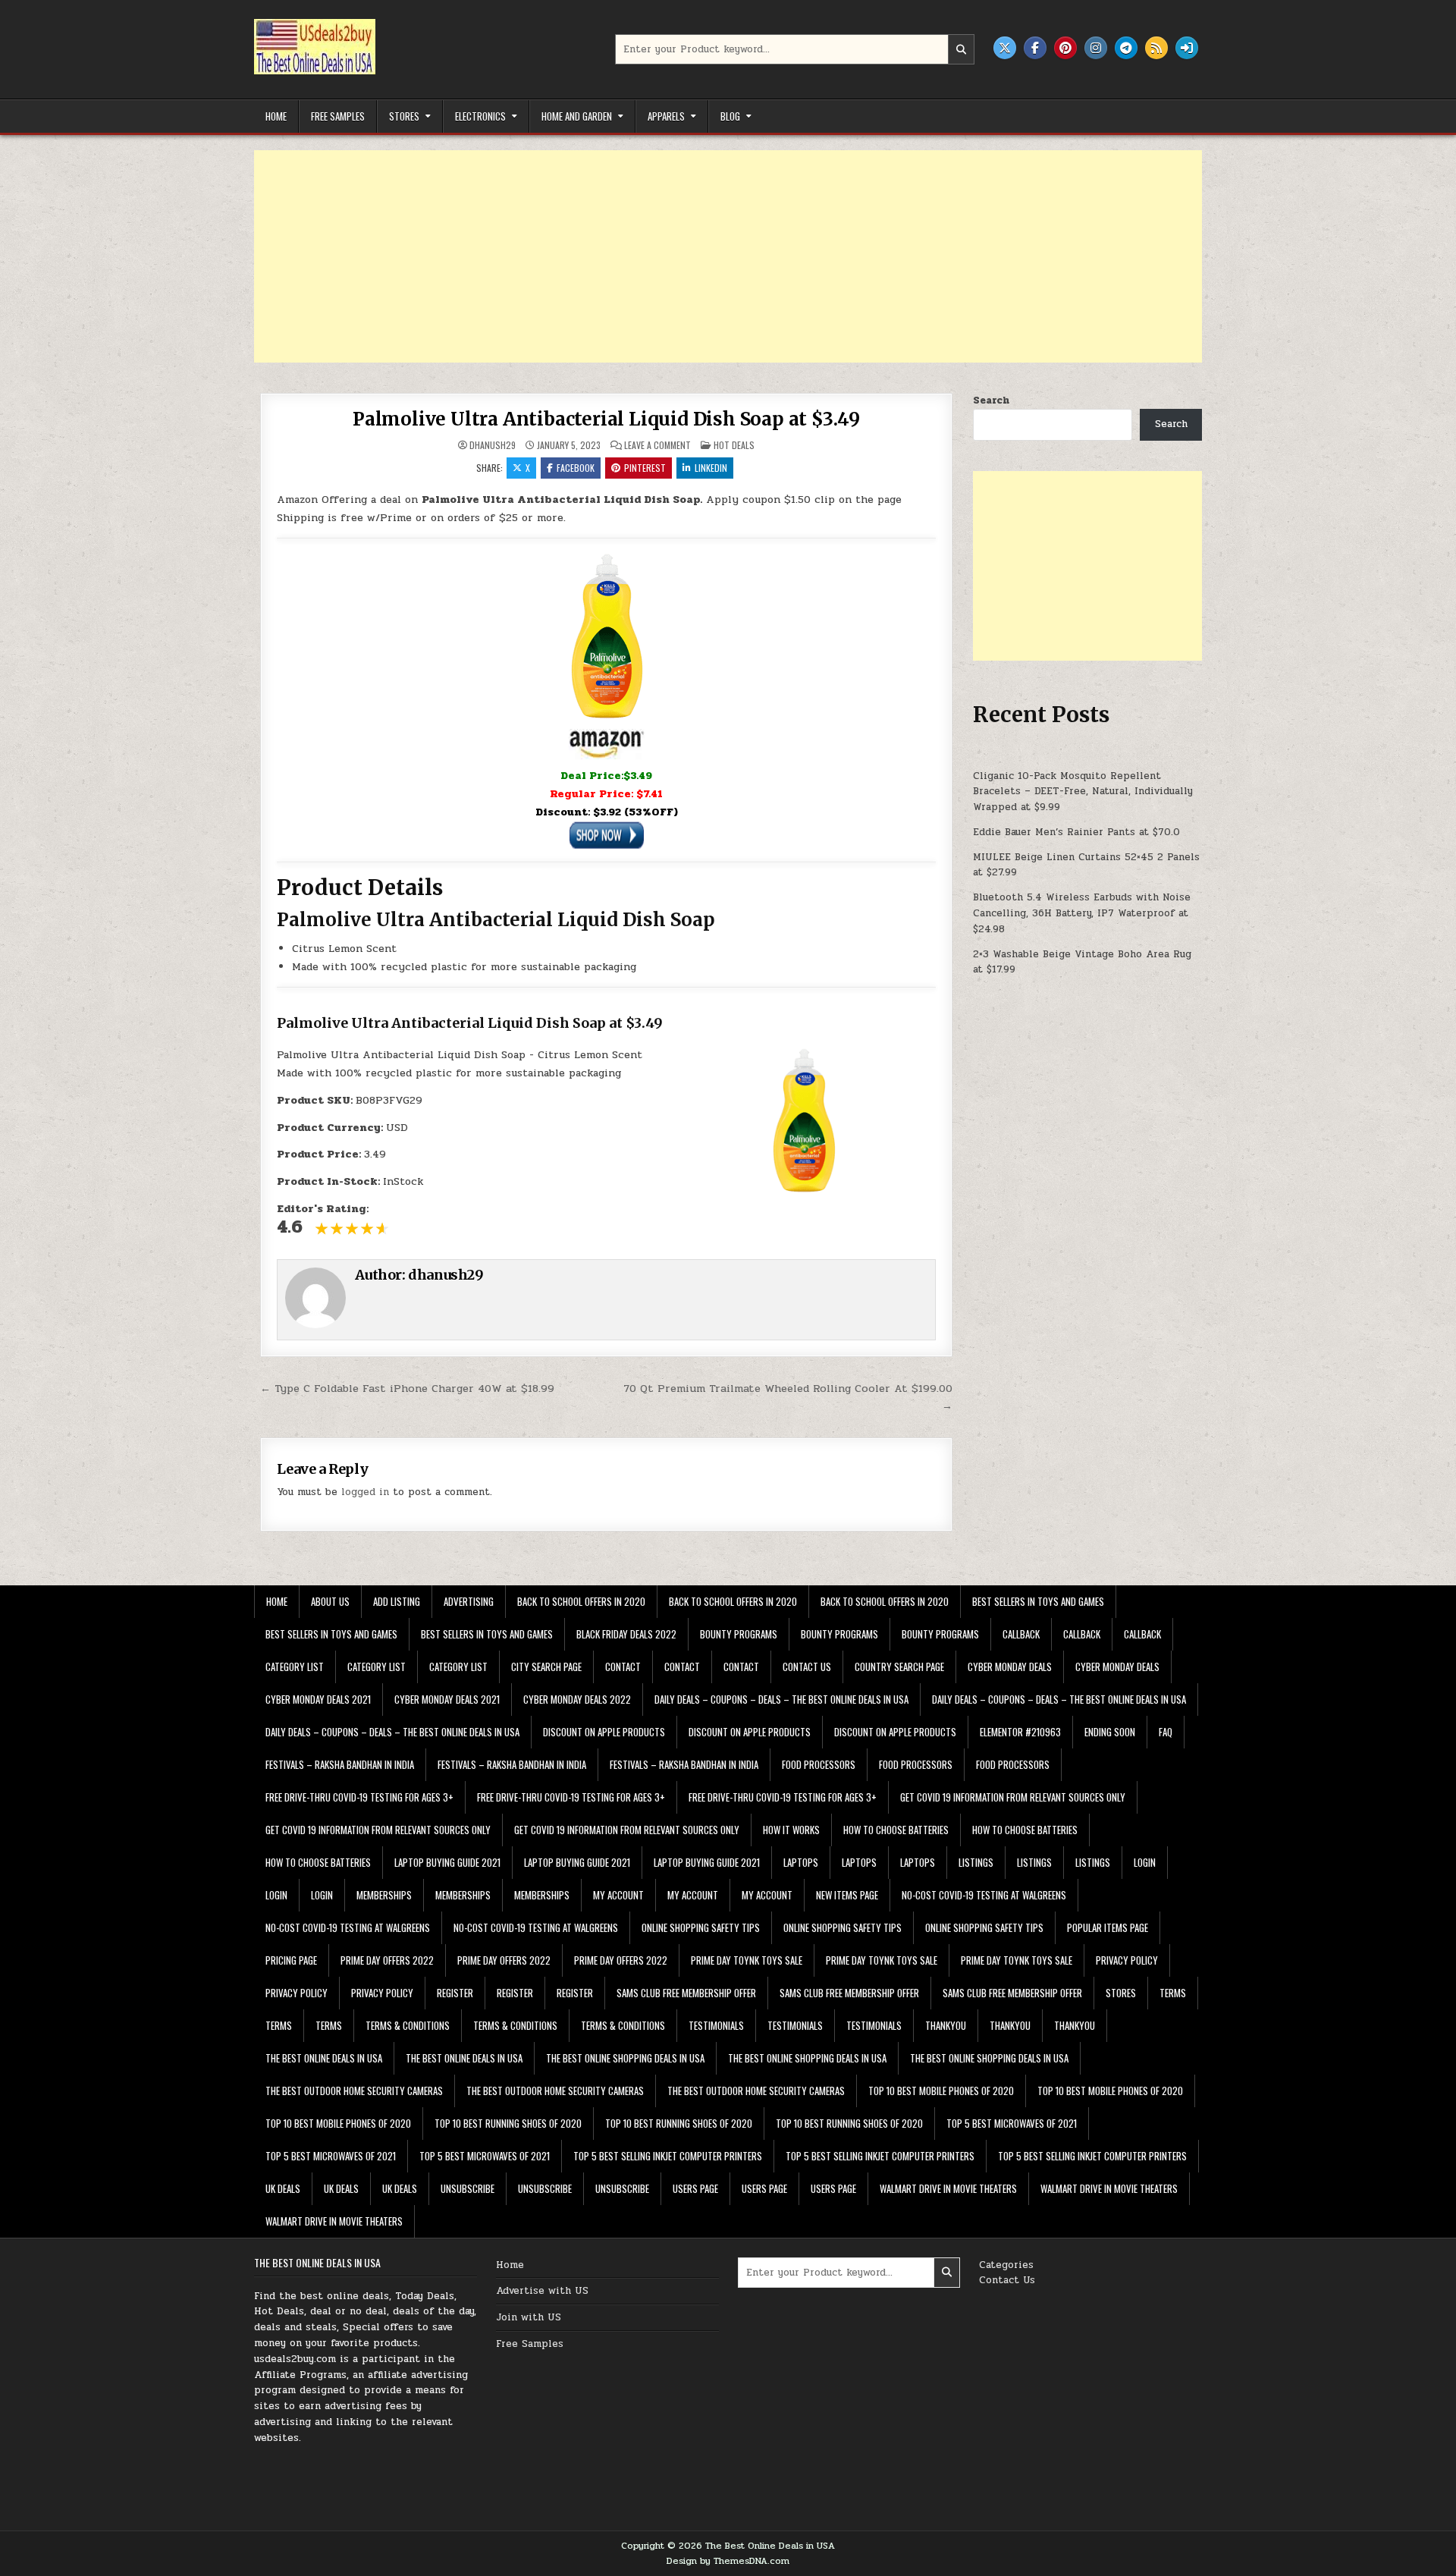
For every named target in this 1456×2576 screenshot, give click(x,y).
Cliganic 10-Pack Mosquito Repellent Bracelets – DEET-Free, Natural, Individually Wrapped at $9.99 (1083, 792)
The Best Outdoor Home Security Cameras (354, 2091)
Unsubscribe (468, 2188)
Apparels (666, 116)
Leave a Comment (657, 445)
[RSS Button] (1156, 48)
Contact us (807, 1667)
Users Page (695, 2188)
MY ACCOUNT (618, 1895)
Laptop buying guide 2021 (447, 1862)
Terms (1173, 1993)
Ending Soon (1110, 1732)
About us (330, 1601)
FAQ (1166, 1732)
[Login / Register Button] (1187, 48)
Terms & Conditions (408, 2025)
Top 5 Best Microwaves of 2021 (1012, 2123)
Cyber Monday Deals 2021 (318, 1699)
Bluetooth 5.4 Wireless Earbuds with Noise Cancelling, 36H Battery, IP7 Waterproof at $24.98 (1082, 913)
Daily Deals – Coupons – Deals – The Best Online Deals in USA (781, 1699)
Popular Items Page (1108, 1927)
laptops (801, 1862)
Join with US (529, 2317)
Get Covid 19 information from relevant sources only (1013, 1797)
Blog (730, 116)
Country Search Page (899, 1667)
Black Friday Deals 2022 (626, 1634)
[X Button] (1005, 48)
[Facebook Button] (1035, 48)
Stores (404, 116)
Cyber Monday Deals (1010, 1667)
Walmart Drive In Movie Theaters (948, 2188)
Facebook (576, 468)
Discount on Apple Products (604, 1732)
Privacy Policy (1127, 1960)
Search (991, 401)
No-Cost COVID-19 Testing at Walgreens (984, 1895)
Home (276, 116)
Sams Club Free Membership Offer (686, 1993)
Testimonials (716, 2025)
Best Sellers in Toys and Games (1038, 1601)
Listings (976, 1862)
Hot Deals (734, 445)
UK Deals (283, 2188)
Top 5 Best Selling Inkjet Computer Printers (668, 2156)
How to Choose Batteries (896, 1830)
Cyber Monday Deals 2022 (577, 1699)
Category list (295, 1667)
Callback (1021, 1634)
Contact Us (1007, 2280)
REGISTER (455, 1993)
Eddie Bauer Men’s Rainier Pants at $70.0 (1076, 832)
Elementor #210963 (1020, 1732)
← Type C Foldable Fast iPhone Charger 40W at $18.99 (407, 1388)
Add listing (397, 1601)
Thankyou (946, 2025)
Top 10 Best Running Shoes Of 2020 (508, 2123)
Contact (623, 1667)
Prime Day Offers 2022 (387, 1960)
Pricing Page (291, 1960)
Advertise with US (542, 2291)
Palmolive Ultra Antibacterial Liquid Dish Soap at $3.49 (606, 419)
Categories (1006, 2265)
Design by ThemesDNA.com (728, 2561)
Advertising (469, 1601)
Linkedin (711, 468)
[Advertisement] (709, 256)
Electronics (480, 116)
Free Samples (338, 116)
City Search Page (546, 1667)
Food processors (819, 1764)
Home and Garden (577, 116)
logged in (365, 1492)
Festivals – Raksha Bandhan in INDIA (340, 1764)
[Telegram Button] (1126, 48)
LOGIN (1145, 1862)
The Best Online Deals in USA (324, 2058)
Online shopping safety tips (701, 1927)
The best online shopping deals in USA (625, 2058)
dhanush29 (493, 445)
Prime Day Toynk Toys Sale (747, 1960)
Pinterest (645, 468)
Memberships (384, 1895)
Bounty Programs (739, 1634)
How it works (791, 1830)
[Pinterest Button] (1065, 48)
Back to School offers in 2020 (581, 1601)
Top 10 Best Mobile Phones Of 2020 (941, 2091)
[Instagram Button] (1096, 48)
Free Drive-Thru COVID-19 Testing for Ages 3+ (359, 1797)
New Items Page (847, 1895)
